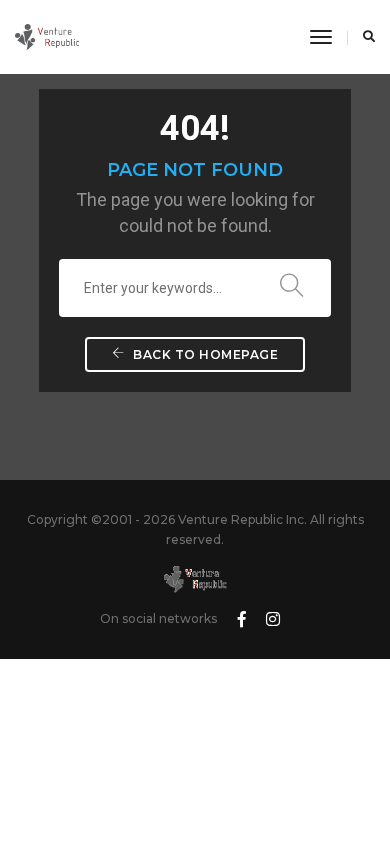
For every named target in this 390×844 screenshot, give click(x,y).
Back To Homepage (204, 354)
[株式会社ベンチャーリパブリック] (47, 36)
